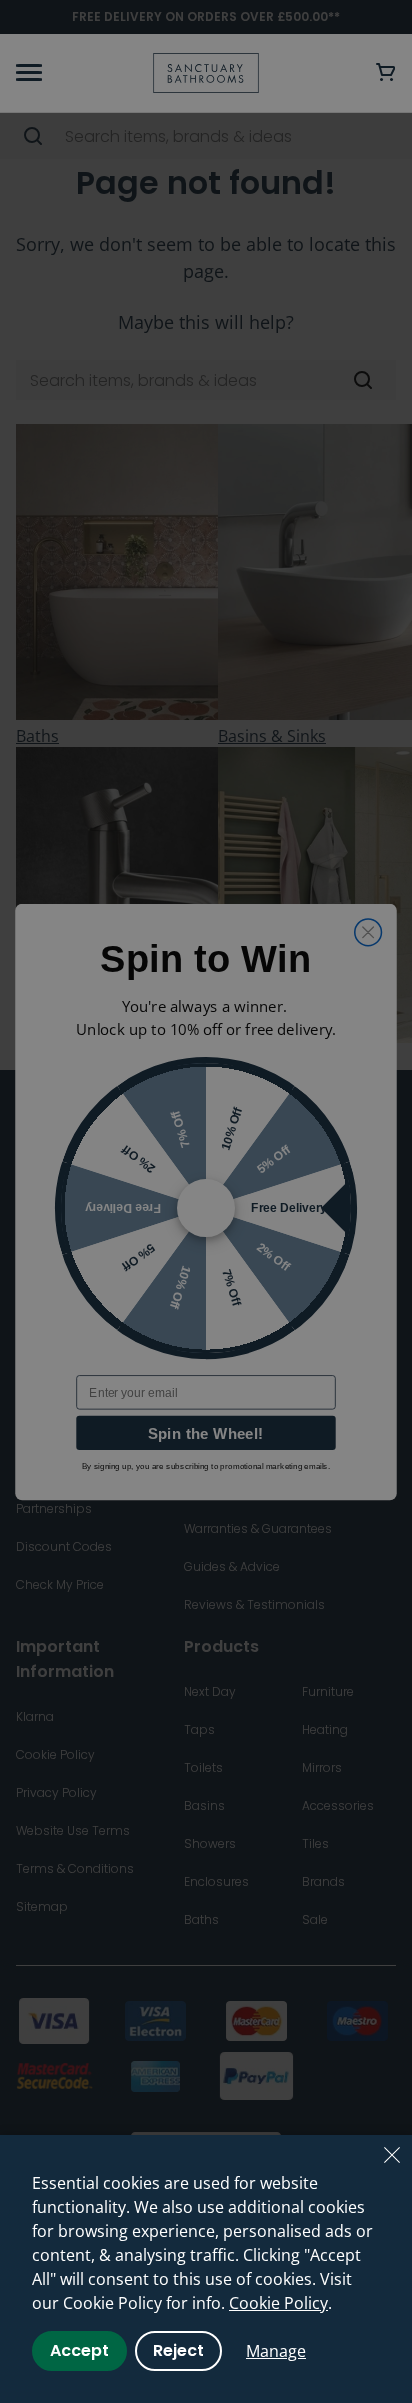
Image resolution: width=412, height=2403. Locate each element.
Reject (178, 2350)
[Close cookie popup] (392, 2155)
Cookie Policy (278, 2303)
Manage (276, 2351)
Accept (79, 2350)
